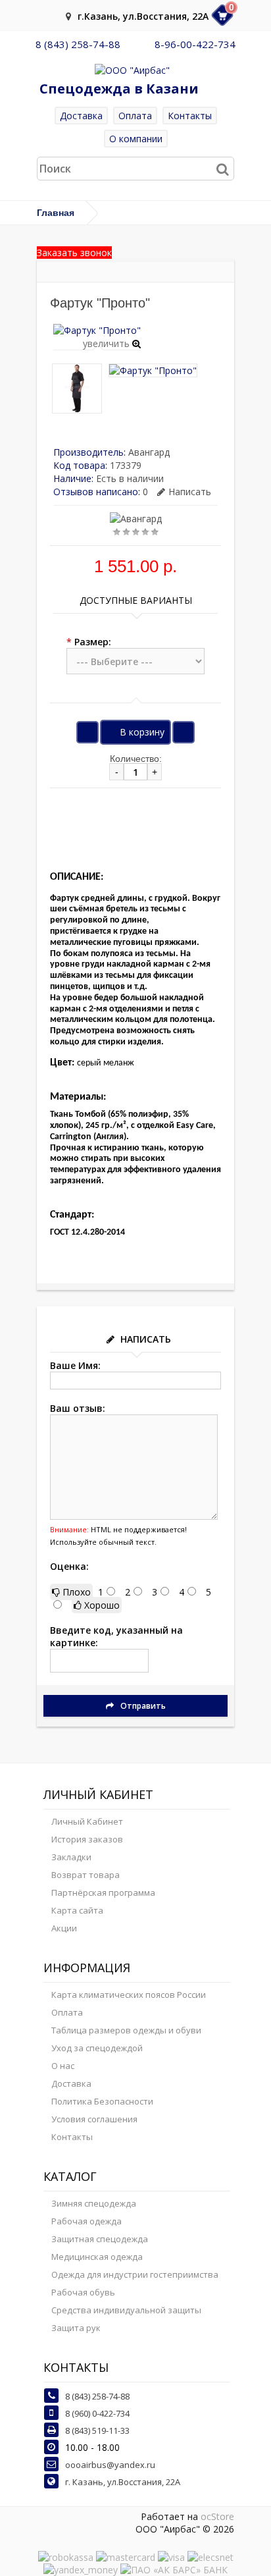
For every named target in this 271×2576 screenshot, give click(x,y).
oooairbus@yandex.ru (110, 2465)
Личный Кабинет (87, 1821)
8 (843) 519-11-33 (97, 2430)
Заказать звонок (74, 253)
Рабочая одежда (86, 2221)
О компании (136, 139)
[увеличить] (97, 330)
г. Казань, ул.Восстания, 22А (123, 2482)
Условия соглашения (94, 2119)
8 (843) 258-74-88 (78, 44)
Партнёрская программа (103, 1892)
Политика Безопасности (102, 2101)
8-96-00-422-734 (195, 44)
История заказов (87, 1839)
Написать (190, 492)
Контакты (190, 116)
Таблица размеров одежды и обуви (126, 2030)
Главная (56, 213)
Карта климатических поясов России (129, 1995)
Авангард (149, 452)
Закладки (71, 1857)
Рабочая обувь (83, 2292)
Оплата (135, 116)
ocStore (217, 2516)
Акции (64, 1928)
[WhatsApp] (137, 44)
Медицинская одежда (97, 2257)
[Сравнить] (184, 732)
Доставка (81, 116)
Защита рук (76, 2328)
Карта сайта (77, 1910)
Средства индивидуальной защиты (126, 2310)
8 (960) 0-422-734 (97, 2413)
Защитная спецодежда (100, 2239)
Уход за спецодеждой (97, 2048)
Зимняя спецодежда (94, 2203)
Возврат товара (86, 1875)
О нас (63, 2066)
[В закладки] (87, 732)
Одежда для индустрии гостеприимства (135, 2274)
